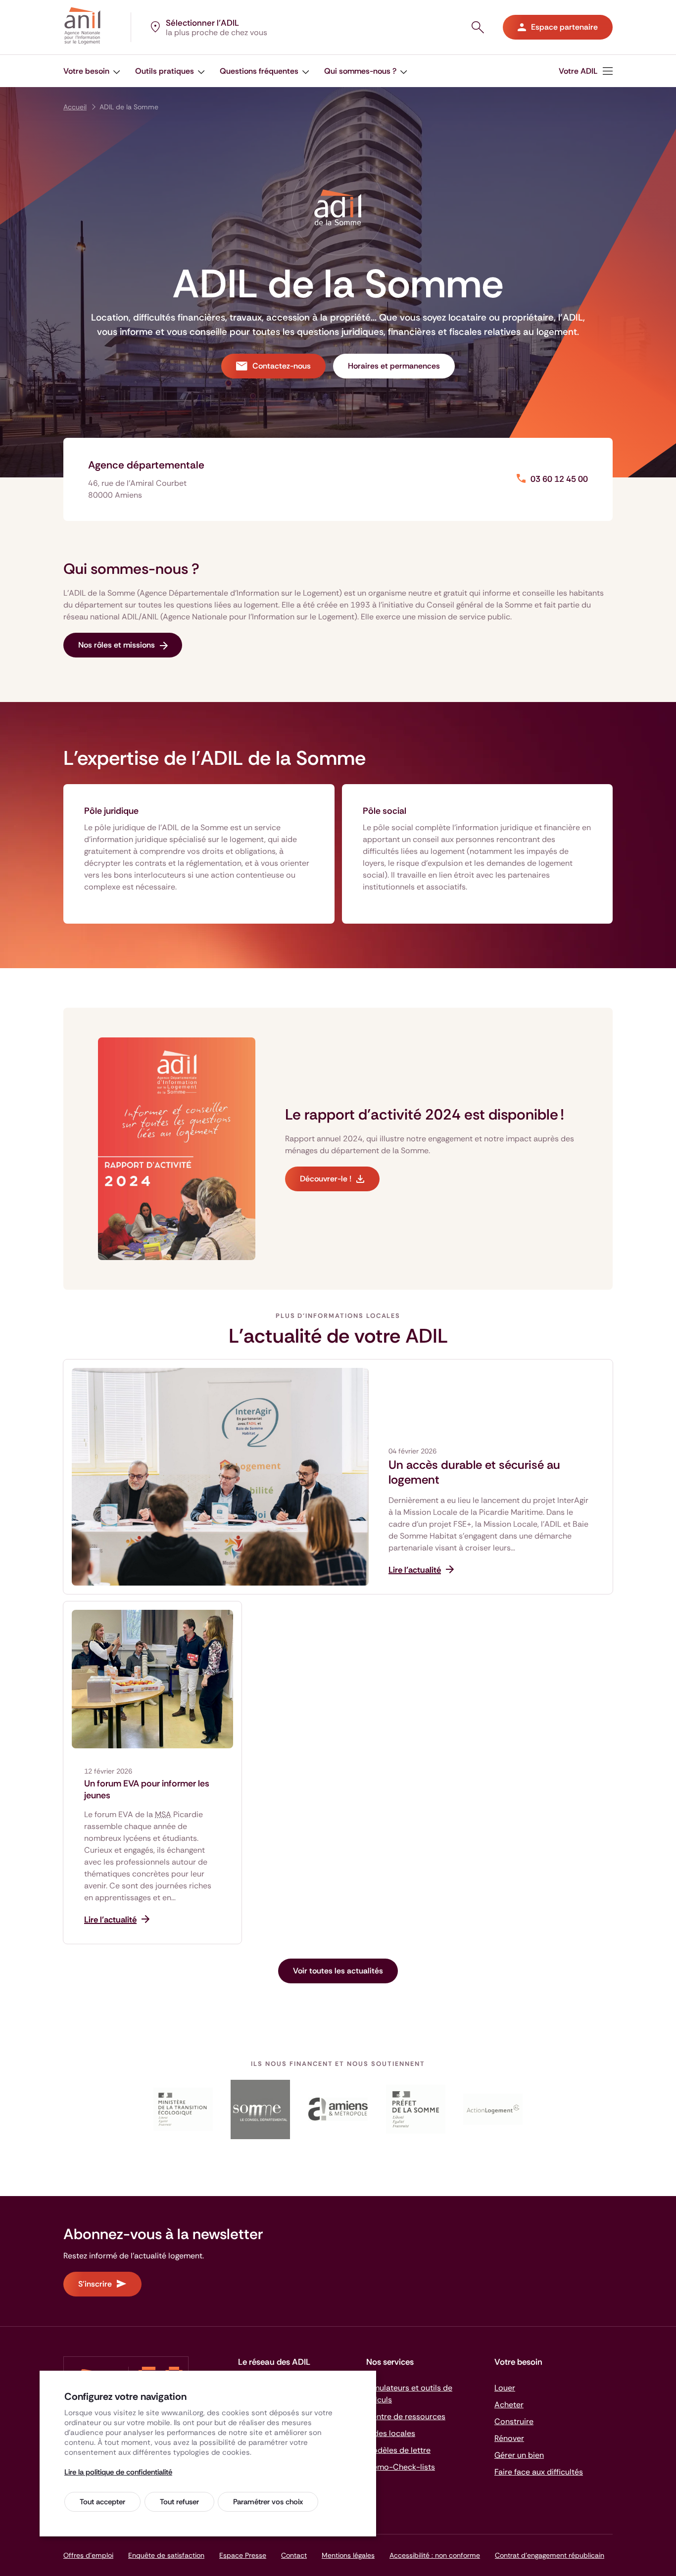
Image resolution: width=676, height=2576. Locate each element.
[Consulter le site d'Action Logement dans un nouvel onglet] (493, 2109)
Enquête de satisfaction (166, 2555)
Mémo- (401, 2467)
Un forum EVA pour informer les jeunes (147, 1789)
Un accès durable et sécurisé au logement (474, 1472)
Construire (514, 2421)
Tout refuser (179, 2502)
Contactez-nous (282, 366)
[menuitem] (586, 71)
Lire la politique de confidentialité (118, 2472)
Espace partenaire (564, 27)
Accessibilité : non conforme (435, 2555)
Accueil (75, 107)
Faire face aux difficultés (539, 2472)
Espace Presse (243, 2555)
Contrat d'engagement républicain (550, 2555)
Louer (505, 2388)
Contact (294, 2555)
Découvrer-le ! (326, 1179)
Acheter (509, 2405)
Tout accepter (102, 2502)
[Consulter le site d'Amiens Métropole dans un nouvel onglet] (338, 2109)
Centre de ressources (406, 2416)
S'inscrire (95, 2284)
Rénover (509, 2438)
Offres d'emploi (88, 2555)
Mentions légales (348, 2555)
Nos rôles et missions (117, 645)
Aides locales (391, 2433)
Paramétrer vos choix (268, 2502)
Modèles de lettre (398, 2450)
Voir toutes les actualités (338, 1971)
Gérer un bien (519, 2455)
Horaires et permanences (394, 366)
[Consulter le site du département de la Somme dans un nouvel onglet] (261, 2109)
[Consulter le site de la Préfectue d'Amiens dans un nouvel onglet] (415, 2109)
